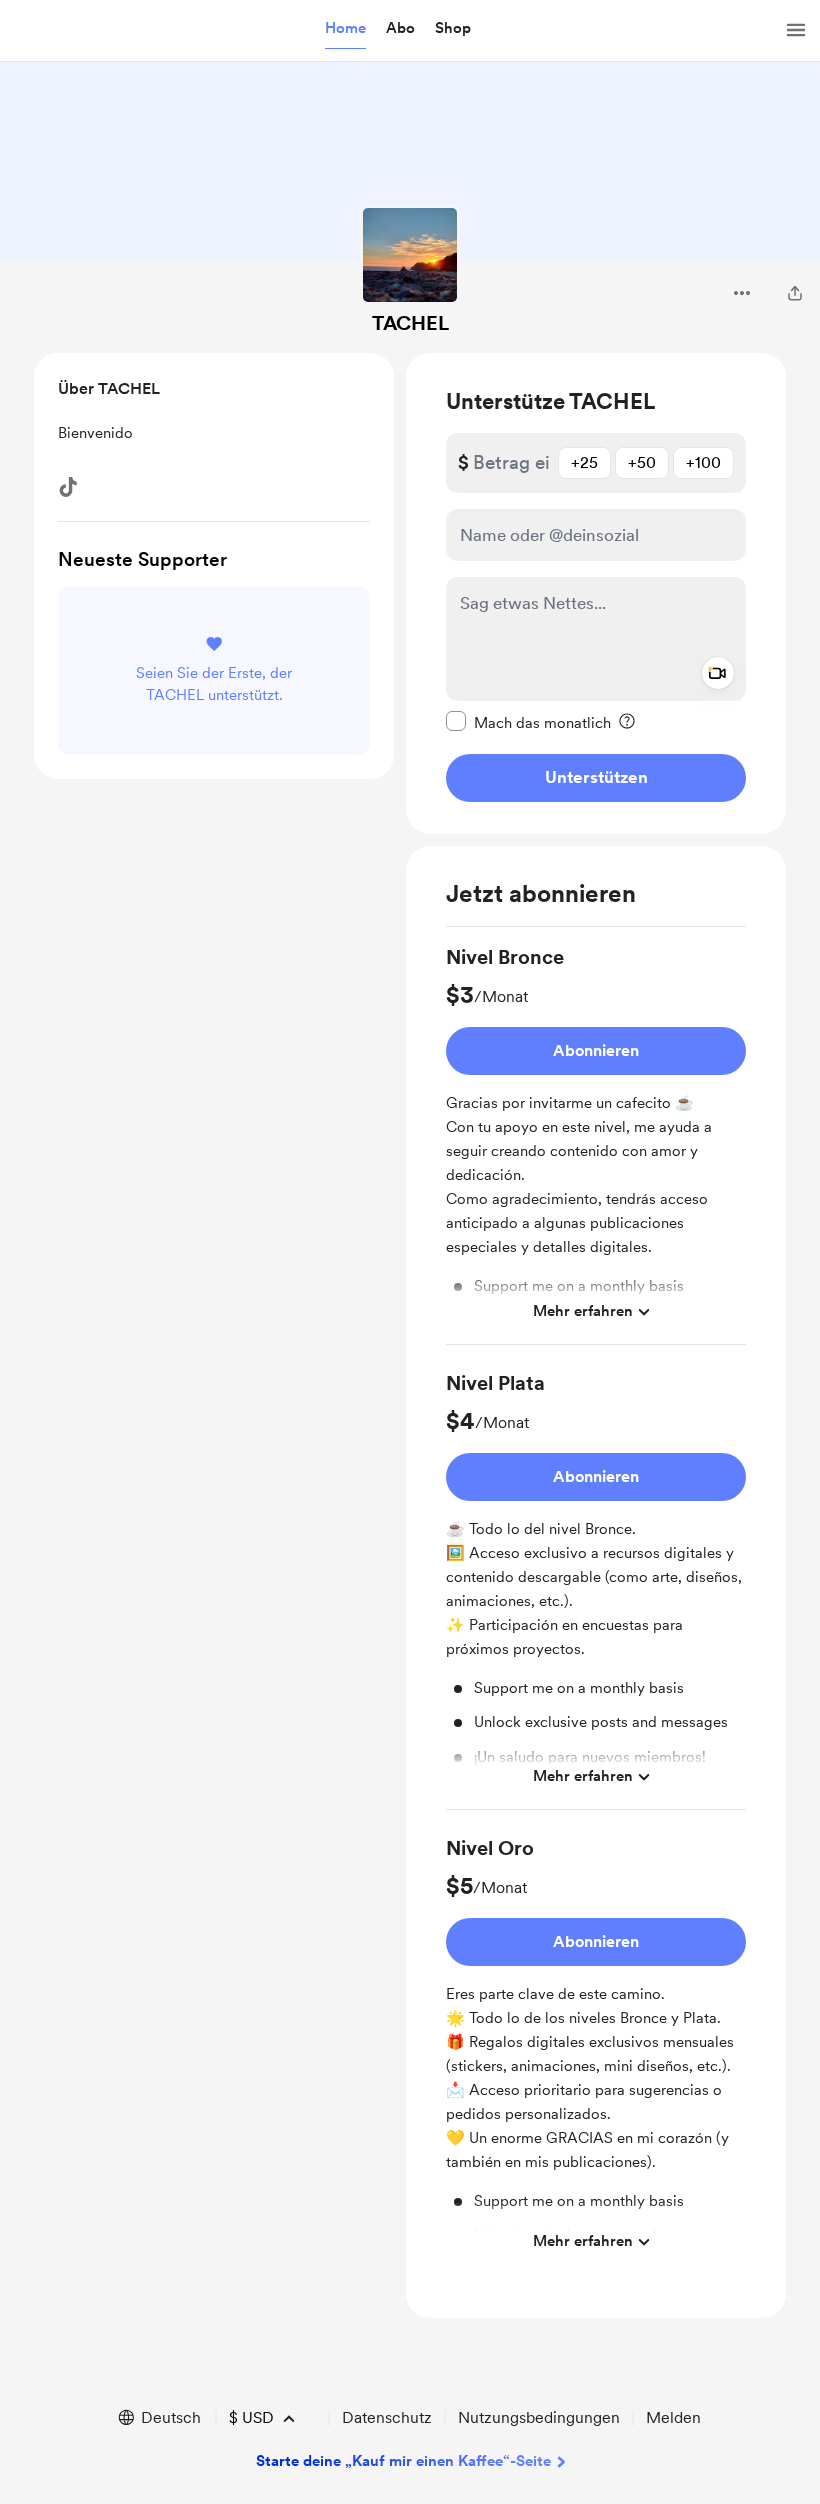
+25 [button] (584, 462)
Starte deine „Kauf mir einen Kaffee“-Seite (403, 2461)
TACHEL (410, 323)
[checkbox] (528, 722)
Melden (673, 2417)
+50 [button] (642, 462)
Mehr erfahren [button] (583, 1311)
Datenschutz (387, 2417)
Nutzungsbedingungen (539, 2417)
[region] (596, 593)
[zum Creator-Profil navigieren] (410, 255)
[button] (345, 29)
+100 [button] (703, 462)
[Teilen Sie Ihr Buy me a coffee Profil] (795, 293)
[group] (596, 1144)
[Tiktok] (68, 487)
